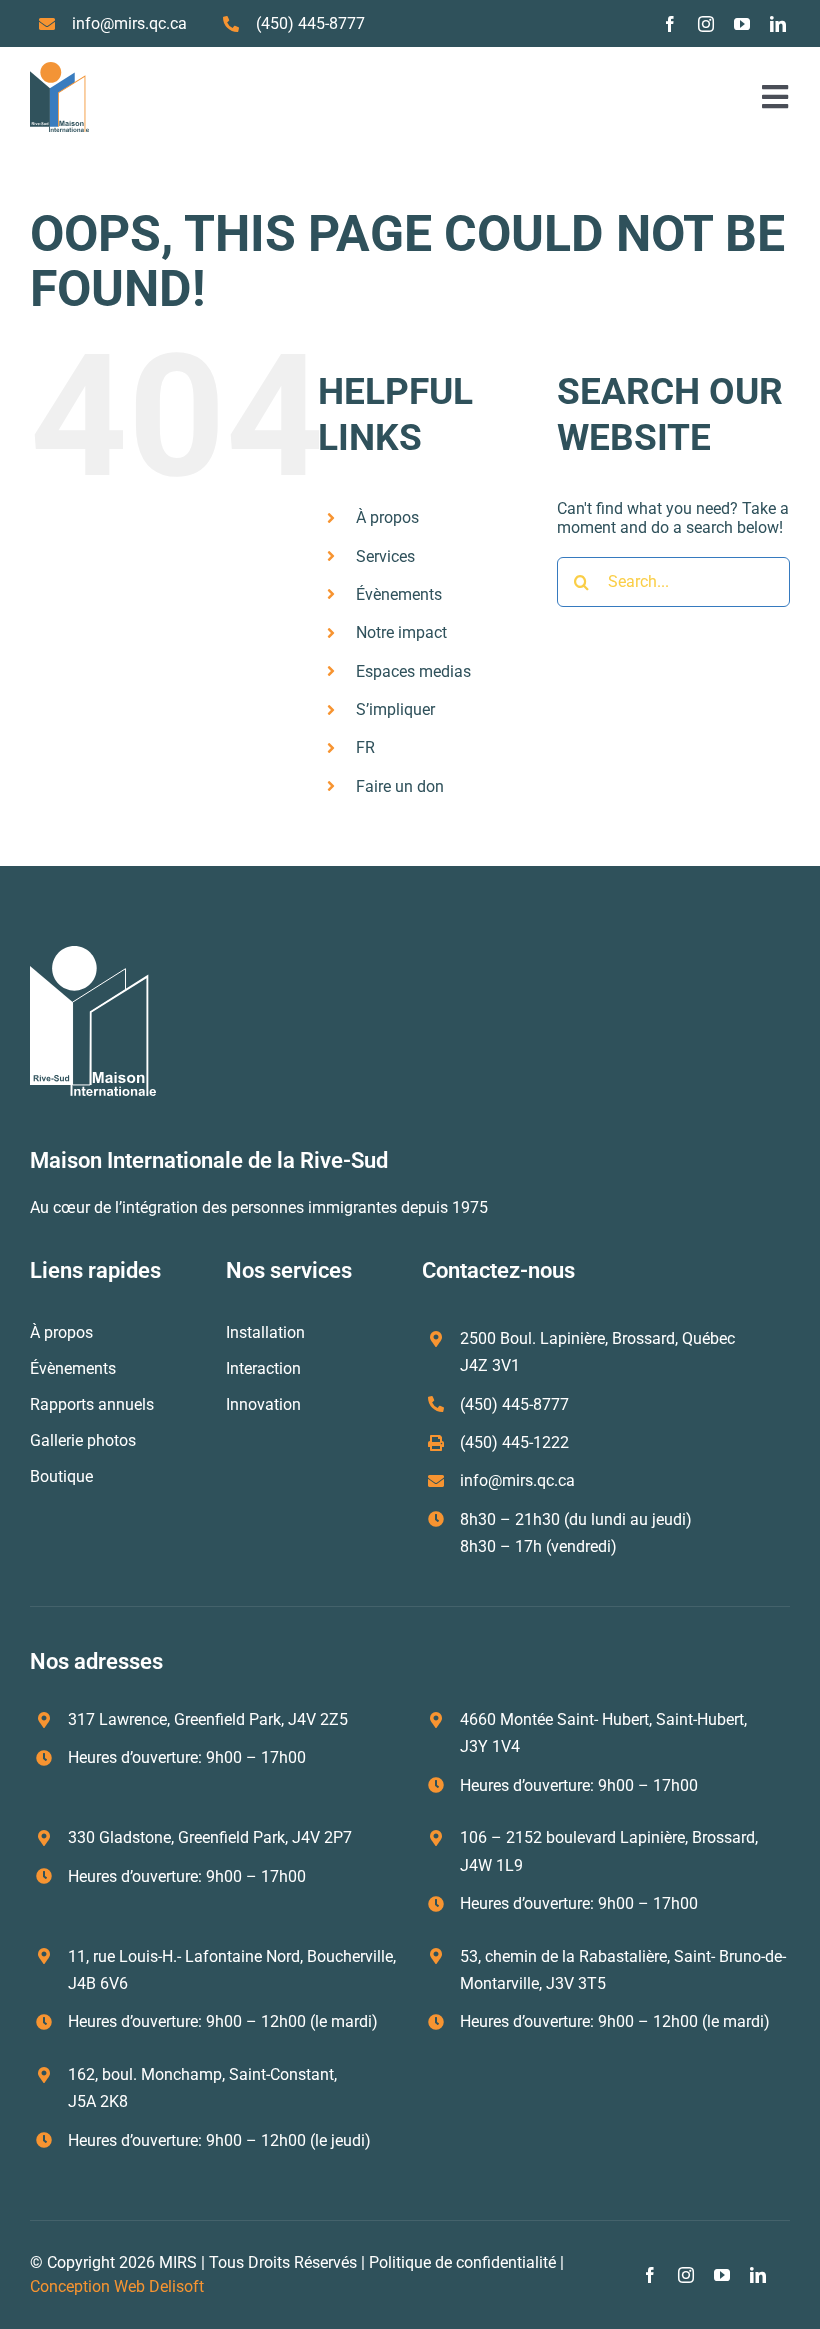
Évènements (399, 594)
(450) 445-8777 (310, 23)
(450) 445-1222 (514, 1442)
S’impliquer (395, 709)
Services (385, 556)
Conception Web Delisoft (117, 2286)
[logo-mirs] (59, 69)
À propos (387, 517)
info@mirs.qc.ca (129, 23)
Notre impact (401, 632)
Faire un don (400, 786)
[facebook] (670, 24)
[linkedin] (778, 24)
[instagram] (706, 24)
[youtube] (742, 24)
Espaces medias (413, 671)
